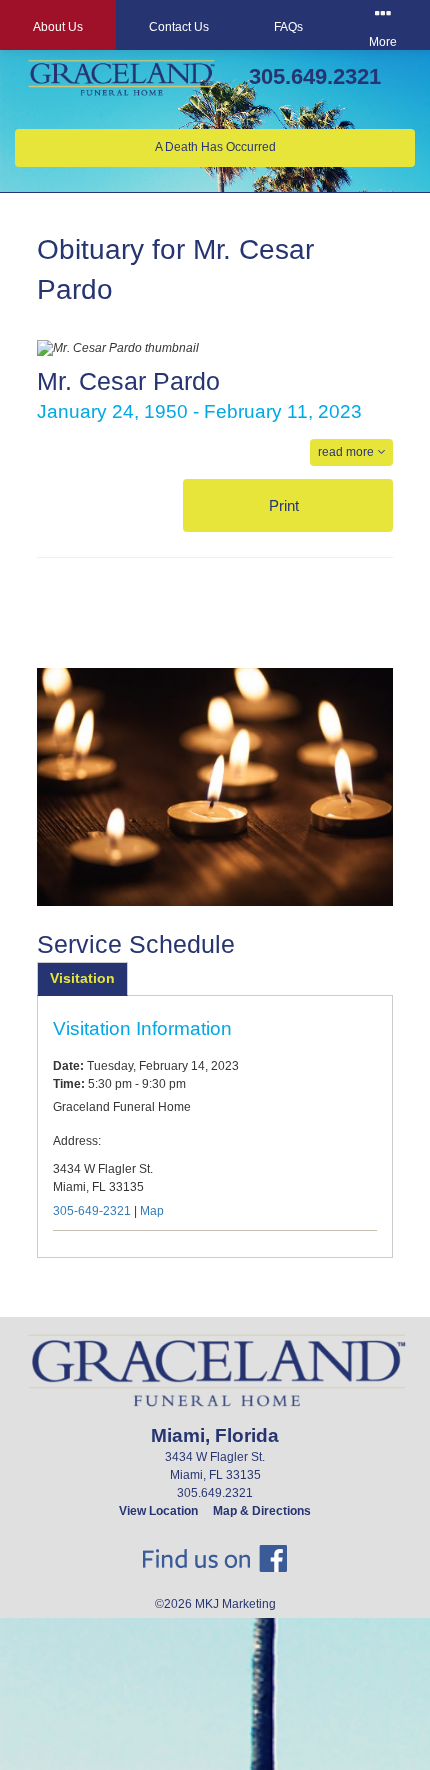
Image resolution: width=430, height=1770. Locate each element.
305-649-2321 (92, 1211)
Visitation (82, 978)
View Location (158, 1511)
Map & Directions (262, 1511)
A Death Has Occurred (215, 147)
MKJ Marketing (235, 1604)
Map (152, 1211)
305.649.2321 (315, 76)
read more (347, 452)
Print (286, 505)
